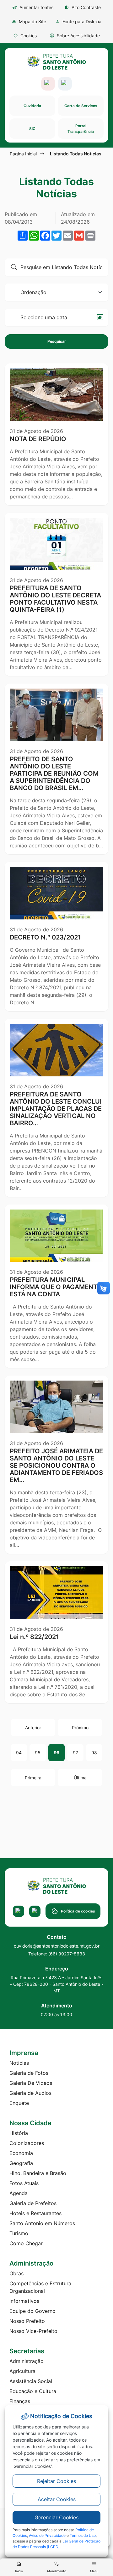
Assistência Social (31, 2381)
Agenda (19, 2193)
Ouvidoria (32, 106)
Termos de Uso (83, 2535)
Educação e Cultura (33, 2391)
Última (80, 1778)
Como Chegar (26, 2243)
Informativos (24, 2301)
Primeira (33, 1778)
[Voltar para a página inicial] (56, 1886)
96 (56, 1753)
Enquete (19, 2103)
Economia (21, 2153)
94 (19, 1753)
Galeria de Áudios (30, 2093)
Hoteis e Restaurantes (35, 2213)
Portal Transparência (81, 129)
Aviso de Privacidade (47, 2535)
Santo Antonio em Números (42, 2223)
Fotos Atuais (24, 2183)
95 (38, 1753)
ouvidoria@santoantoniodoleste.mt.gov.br (57, 1946)
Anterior (33, 1728)
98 (94, 1753)
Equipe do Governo (32, 2311)
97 (75, 1753)
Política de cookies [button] (78, 1911)
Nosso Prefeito (27, 2321)
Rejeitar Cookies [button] (56, 2481)
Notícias (19, 2063)
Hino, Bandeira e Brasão (38, 2173)
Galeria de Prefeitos (33, 2203)
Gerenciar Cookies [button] (56, 2517)
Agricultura (22, 2371)
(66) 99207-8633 (67, 1954)
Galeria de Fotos (29, 2073)
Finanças (20, 2401)
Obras (16, 2273)
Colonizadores (27, 2143)
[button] (25, 36)
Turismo (19, 2233)
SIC (32, 129)
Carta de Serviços (81, 106)
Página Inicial (23, 154)
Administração (27, 2361)
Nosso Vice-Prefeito (33, 2331)
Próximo (80, 1728)
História (19, 2133)
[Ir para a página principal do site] (57, 62)
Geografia (21, 2163)
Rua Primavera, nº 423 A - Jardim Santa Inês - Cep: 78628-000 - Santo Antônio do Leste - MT (57, 1984)
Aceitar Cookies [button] (57, 2499)
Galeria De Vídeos (31, 2083)
